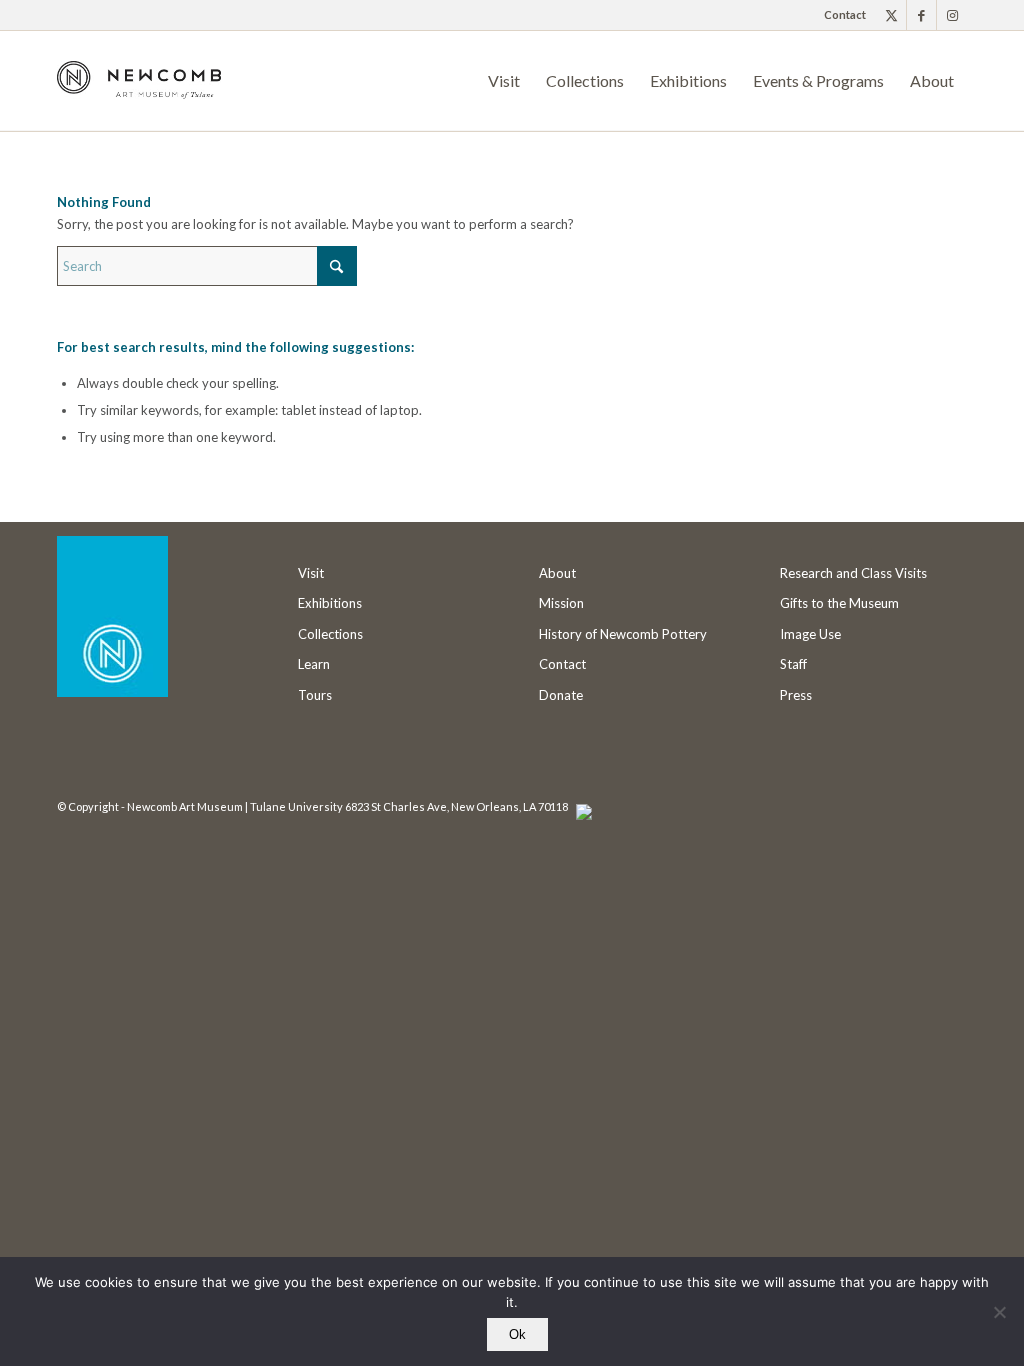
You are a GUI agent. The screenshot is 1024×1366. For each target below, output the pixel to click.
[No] (999, 1312)
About (557, 573)
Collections (330, 634)
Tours (315, 695)
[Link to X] (891, 15)
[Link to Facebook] (921, 15)
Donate (561, 695)
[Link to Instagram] (952, 15)
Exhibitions (330, 603)
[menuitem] (840, 15)
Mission (561, 603)
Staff (793, 664)
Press (796, 695)
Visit (311, 573)
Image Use (810, 634)
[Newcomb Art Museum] (139, 96)
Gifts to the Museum (839, 603)
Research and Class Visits (853, 573)
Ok (517, 1334)
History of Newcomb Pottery (623, 634)
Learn (314, 664)
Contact (845, 14)
